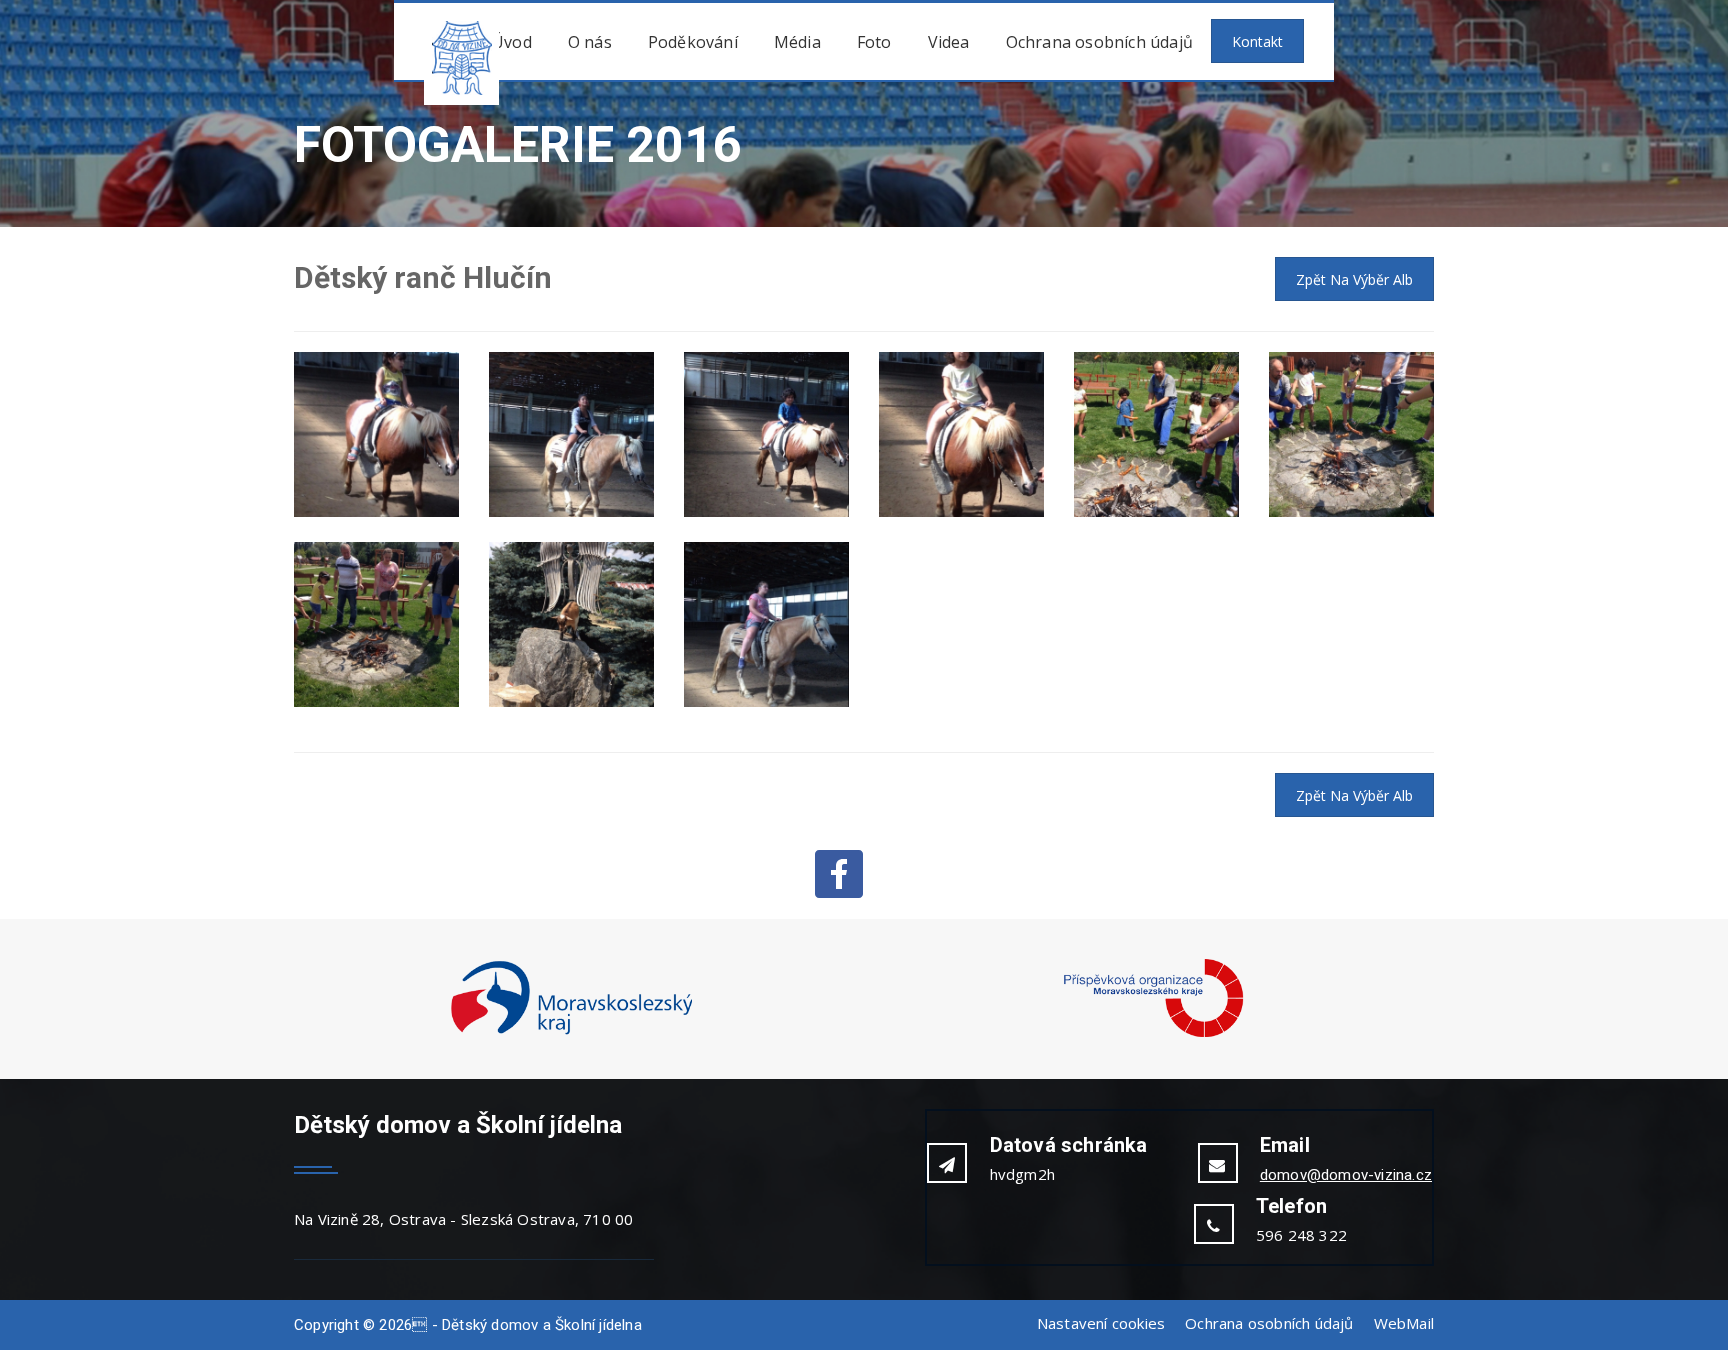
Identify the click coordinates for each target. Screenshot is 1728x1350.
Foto (874, 42)
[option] (571, 999)
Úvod (512, 42)
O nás (590, 42)
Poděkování (693, 42)
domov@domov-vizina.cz (1346, 1175)
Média (797, 42)
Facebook (839, 874)
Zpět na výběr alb (1354, 279)
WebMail (1404, 1323)
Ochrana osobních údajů (1099, 42)
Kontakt (1257, 41)
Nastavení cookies (1101, 1323)
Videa (949, 42)
